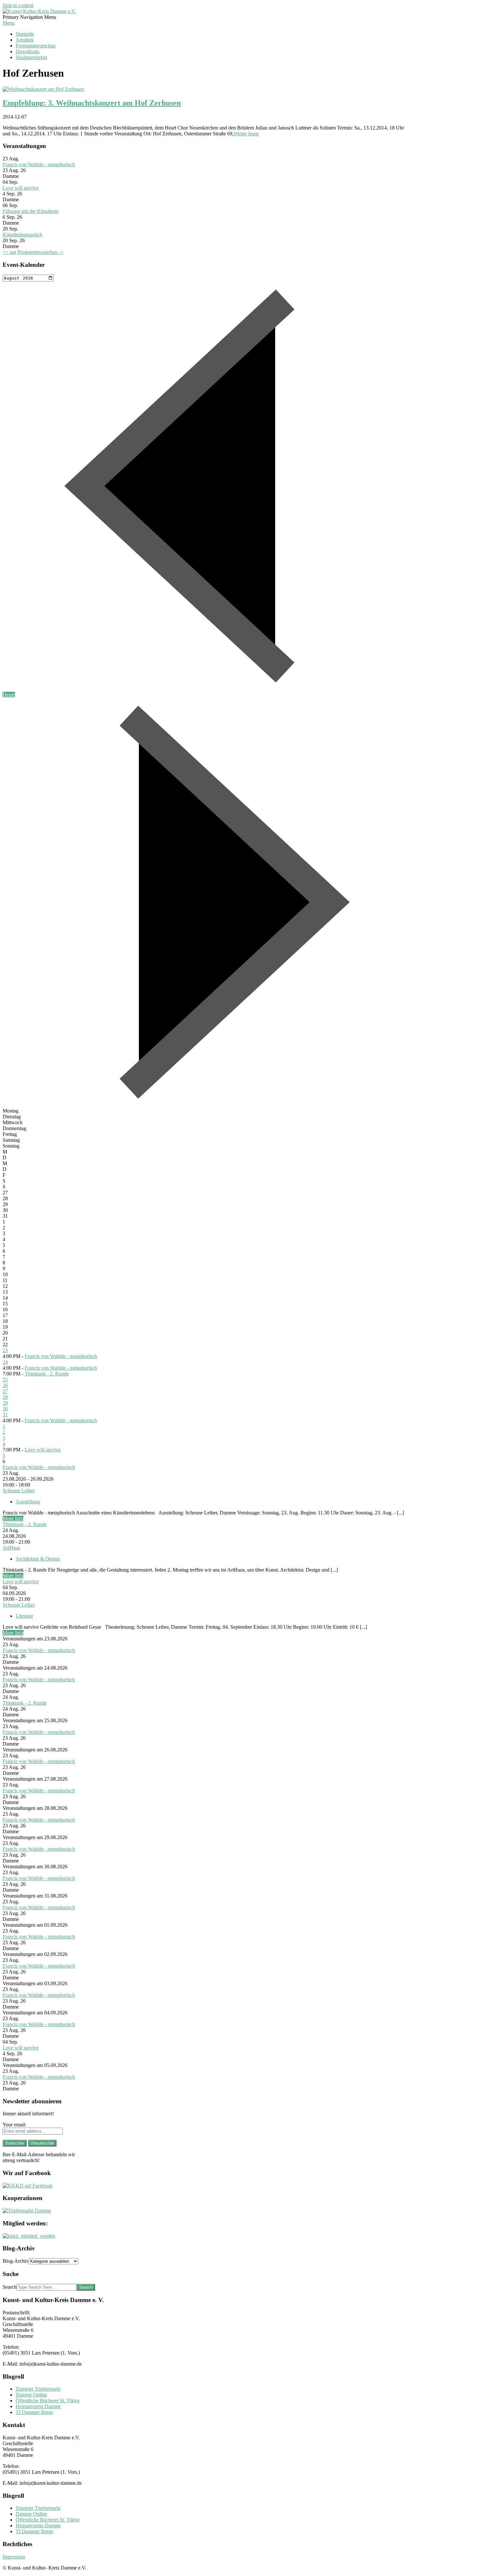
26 (5, 1385)
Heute (9, 695)
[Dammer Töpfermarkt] (27, 2211)
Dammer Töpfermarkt (38, 2389)
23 (5, 1350)
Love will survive (21, 188)
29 (5, 1403)
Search (10, 2287)
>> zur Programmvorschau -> (33, 252)
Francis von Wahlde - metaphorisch (39, 164)
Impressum (14, 2557)
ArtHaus (11, 1548)
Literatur (24, 1616)
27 (5, 1391)
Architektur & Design (38, 1559)
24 (5, 1362)
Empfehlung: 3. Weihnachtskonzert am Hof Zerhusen (92, 103)
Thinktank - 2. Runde (47, 1374)
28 (5, 1397)
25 (5, 1380)
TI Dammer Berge (34, 2412)
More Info (13, 1518)
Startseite (25, 34)
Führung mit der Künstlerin (31, 211)
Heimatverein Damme (38, 2406)
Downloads (27, 51)
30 (5, 1409)
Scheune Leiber (19, 1491)
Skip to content (18, 5)
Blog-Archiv (16, 2261)
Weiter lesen (246, 134)
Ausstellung (28, 1502)
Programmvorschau (36, 46)
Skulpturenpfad (31, 57)
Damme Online (31, 2395)
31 (5, 1415)
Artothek (25, 40)
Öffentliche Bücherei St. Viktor (48, 2401)
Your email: (14, 2125)
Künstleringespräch (22, 235)
